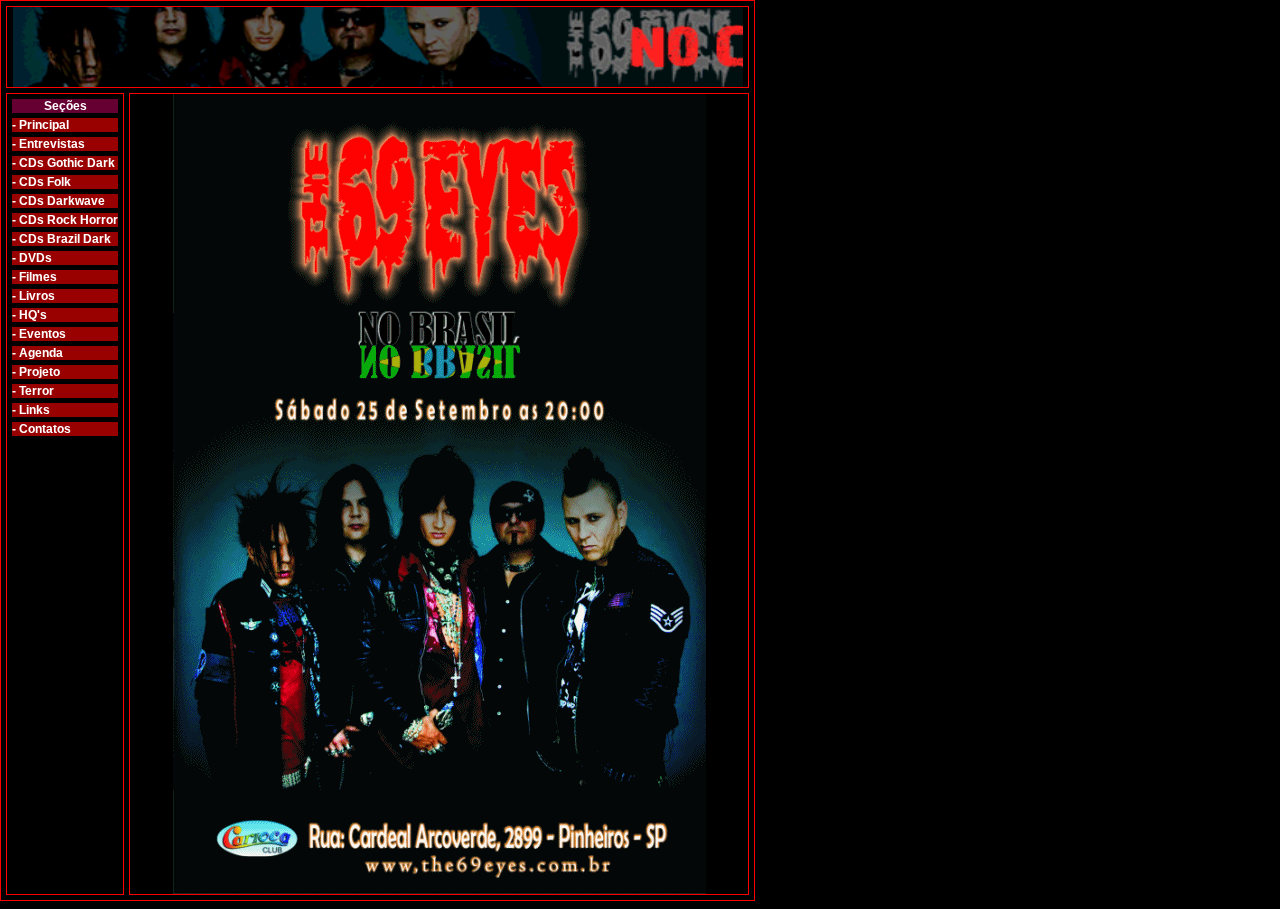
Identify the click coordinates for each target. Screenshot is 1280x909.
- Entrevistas (48, 144)
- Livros (33, 296)
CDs (31, 163)
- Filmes (34, 277)
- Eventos (39, 334)
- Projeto (36, 372)
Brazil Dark (77, 239)
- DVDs (32, 258)
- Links (31, 410)
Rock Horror (81, 220)
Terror (36, 391)
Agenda (41, 353)
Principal (44, 125)
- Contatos (41, 429)
